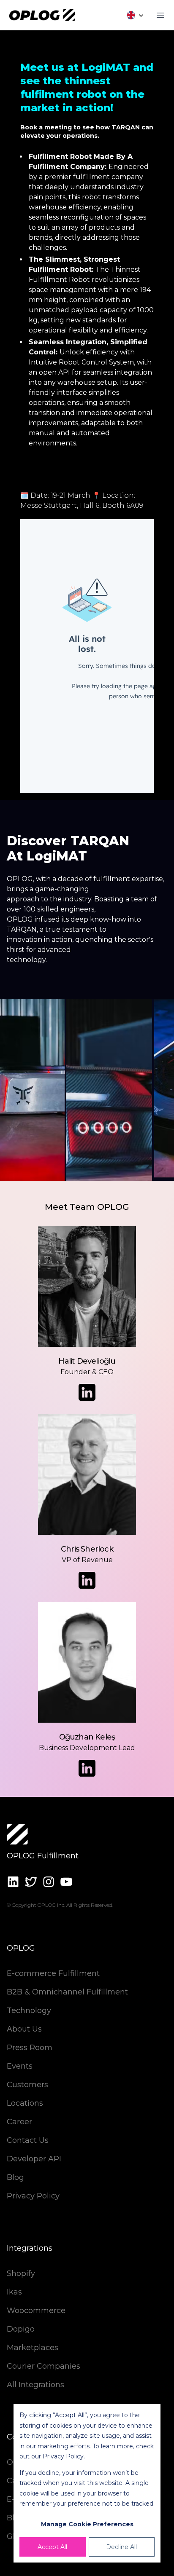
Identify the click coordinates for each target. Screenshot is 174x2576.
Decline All (121, 2547)
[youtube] (66, 1882)
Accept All (52, 2547)
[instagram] (49, 1882)
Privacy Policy (63, 2456)
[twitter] (31, 1882)
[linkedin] (13, 1882)
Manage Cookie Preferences (87, 2524)
